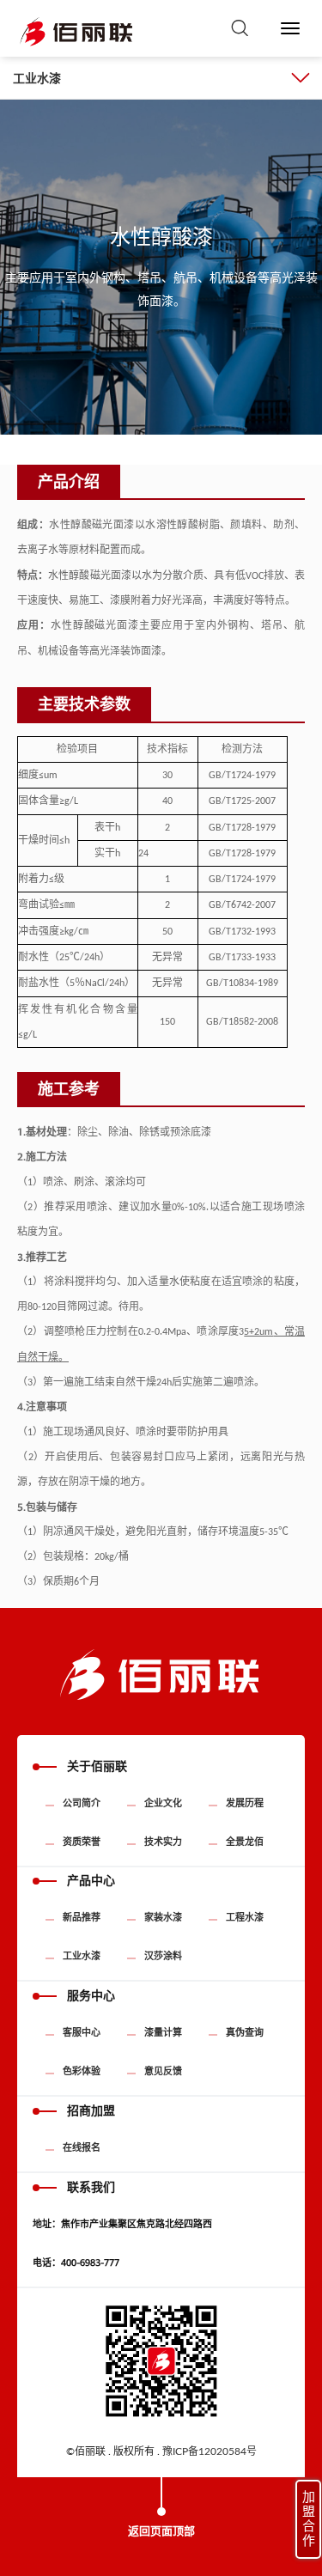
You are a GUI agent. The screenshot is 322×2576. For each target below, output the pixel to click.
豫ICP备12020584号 (210, 2451)
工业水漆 (37, 78)
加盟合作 (309, 2519)
